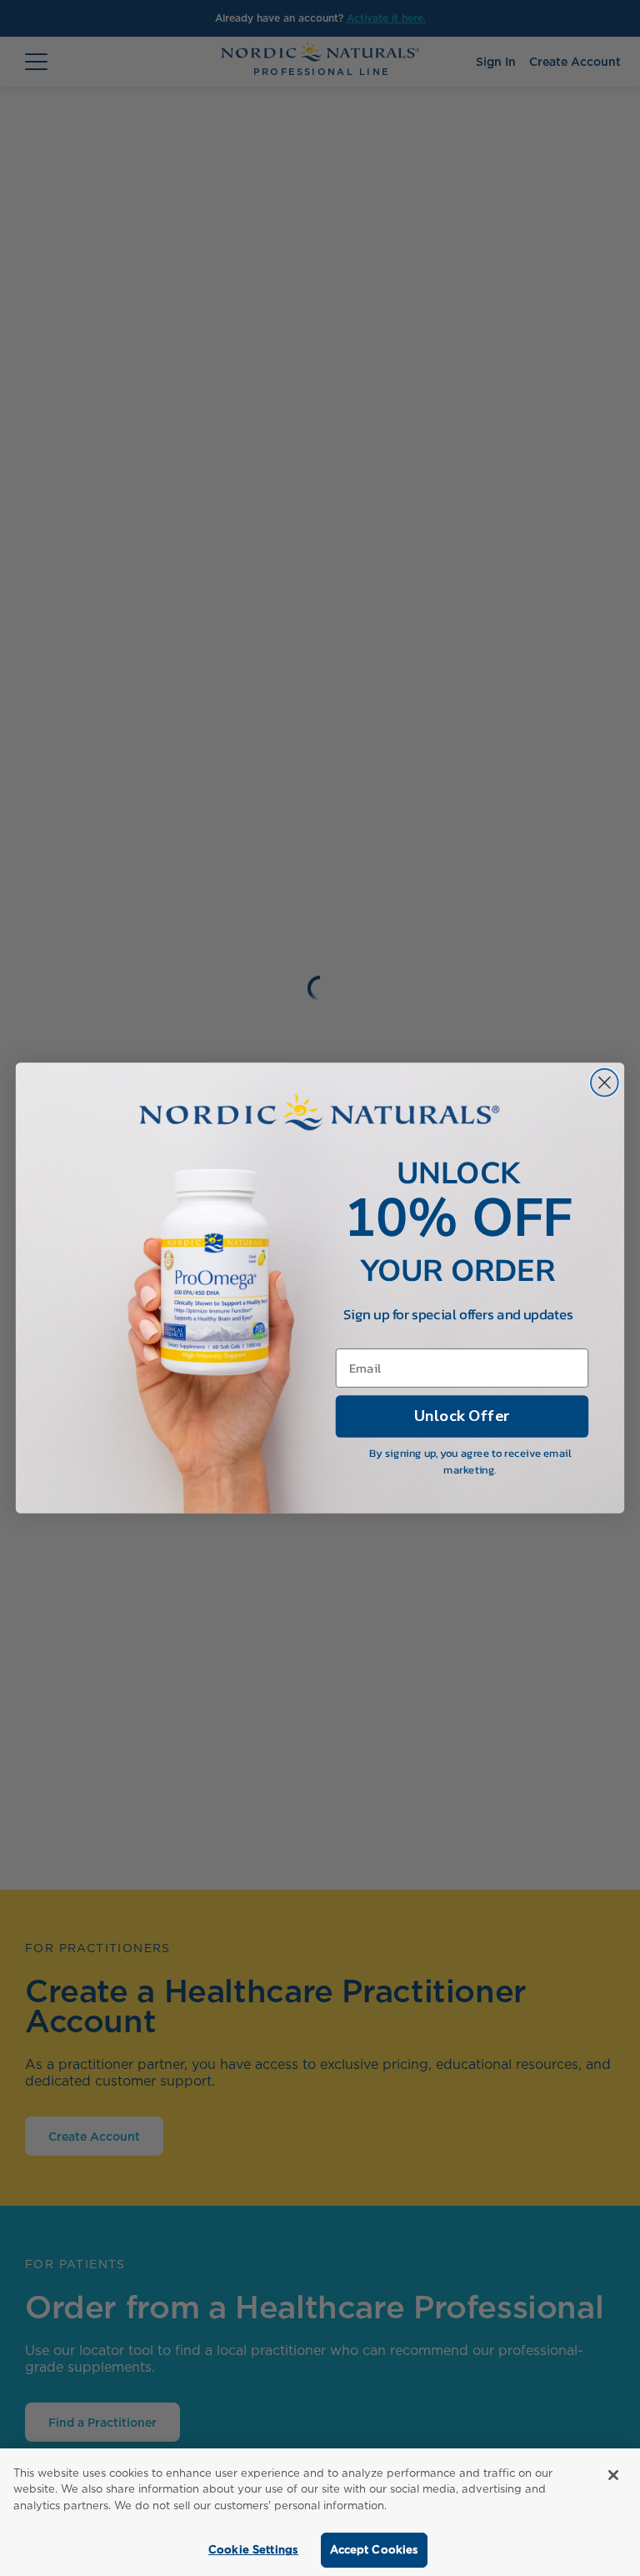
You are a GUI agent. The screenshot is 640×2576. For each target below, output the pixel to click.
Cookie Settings (253, 2550)
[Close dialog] (605, 1083)
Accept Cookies (375, 2550)
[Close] (613, 2475)
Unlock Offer (462, 1416)
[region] (320, 2512)
